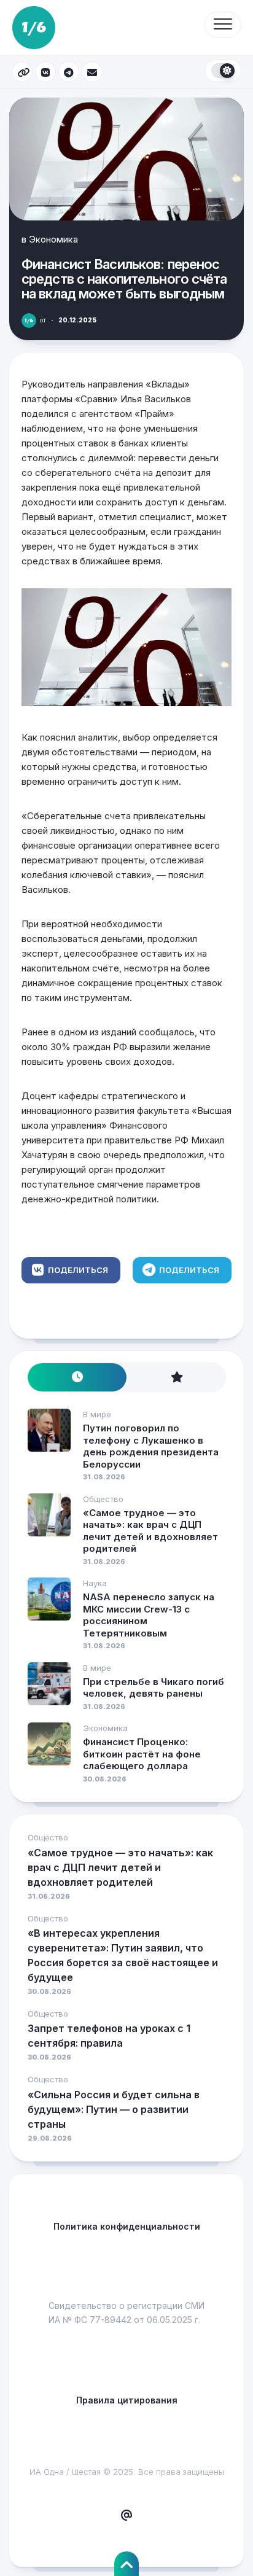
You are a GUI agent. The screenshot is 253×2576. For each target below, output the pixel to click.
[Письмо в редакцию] (126, 2516)
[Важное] (176, 1378)
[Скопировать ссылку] (22, 72)
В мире (97, 1414)
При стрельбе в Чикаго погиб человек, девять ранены (154, 1688)
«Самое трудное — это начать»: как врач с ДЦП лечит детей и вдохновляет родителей (150, 1531)
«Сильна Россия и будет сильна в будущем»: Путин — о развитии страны (114, 2109)
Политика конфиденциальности (127, 2226)
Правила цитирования (127, 2400)
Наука (95, 1583)
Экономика (53, 239)
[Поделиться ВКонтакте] (45, 72)
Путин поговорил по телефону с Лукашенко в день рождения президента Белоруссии (151, 1446)
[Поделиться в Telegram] (69, 72)
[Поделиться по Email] (92, 72)
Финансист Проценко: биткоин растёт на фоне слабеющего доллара (142, 1754)
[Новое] (77, 1378)
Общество (103, 1499)
